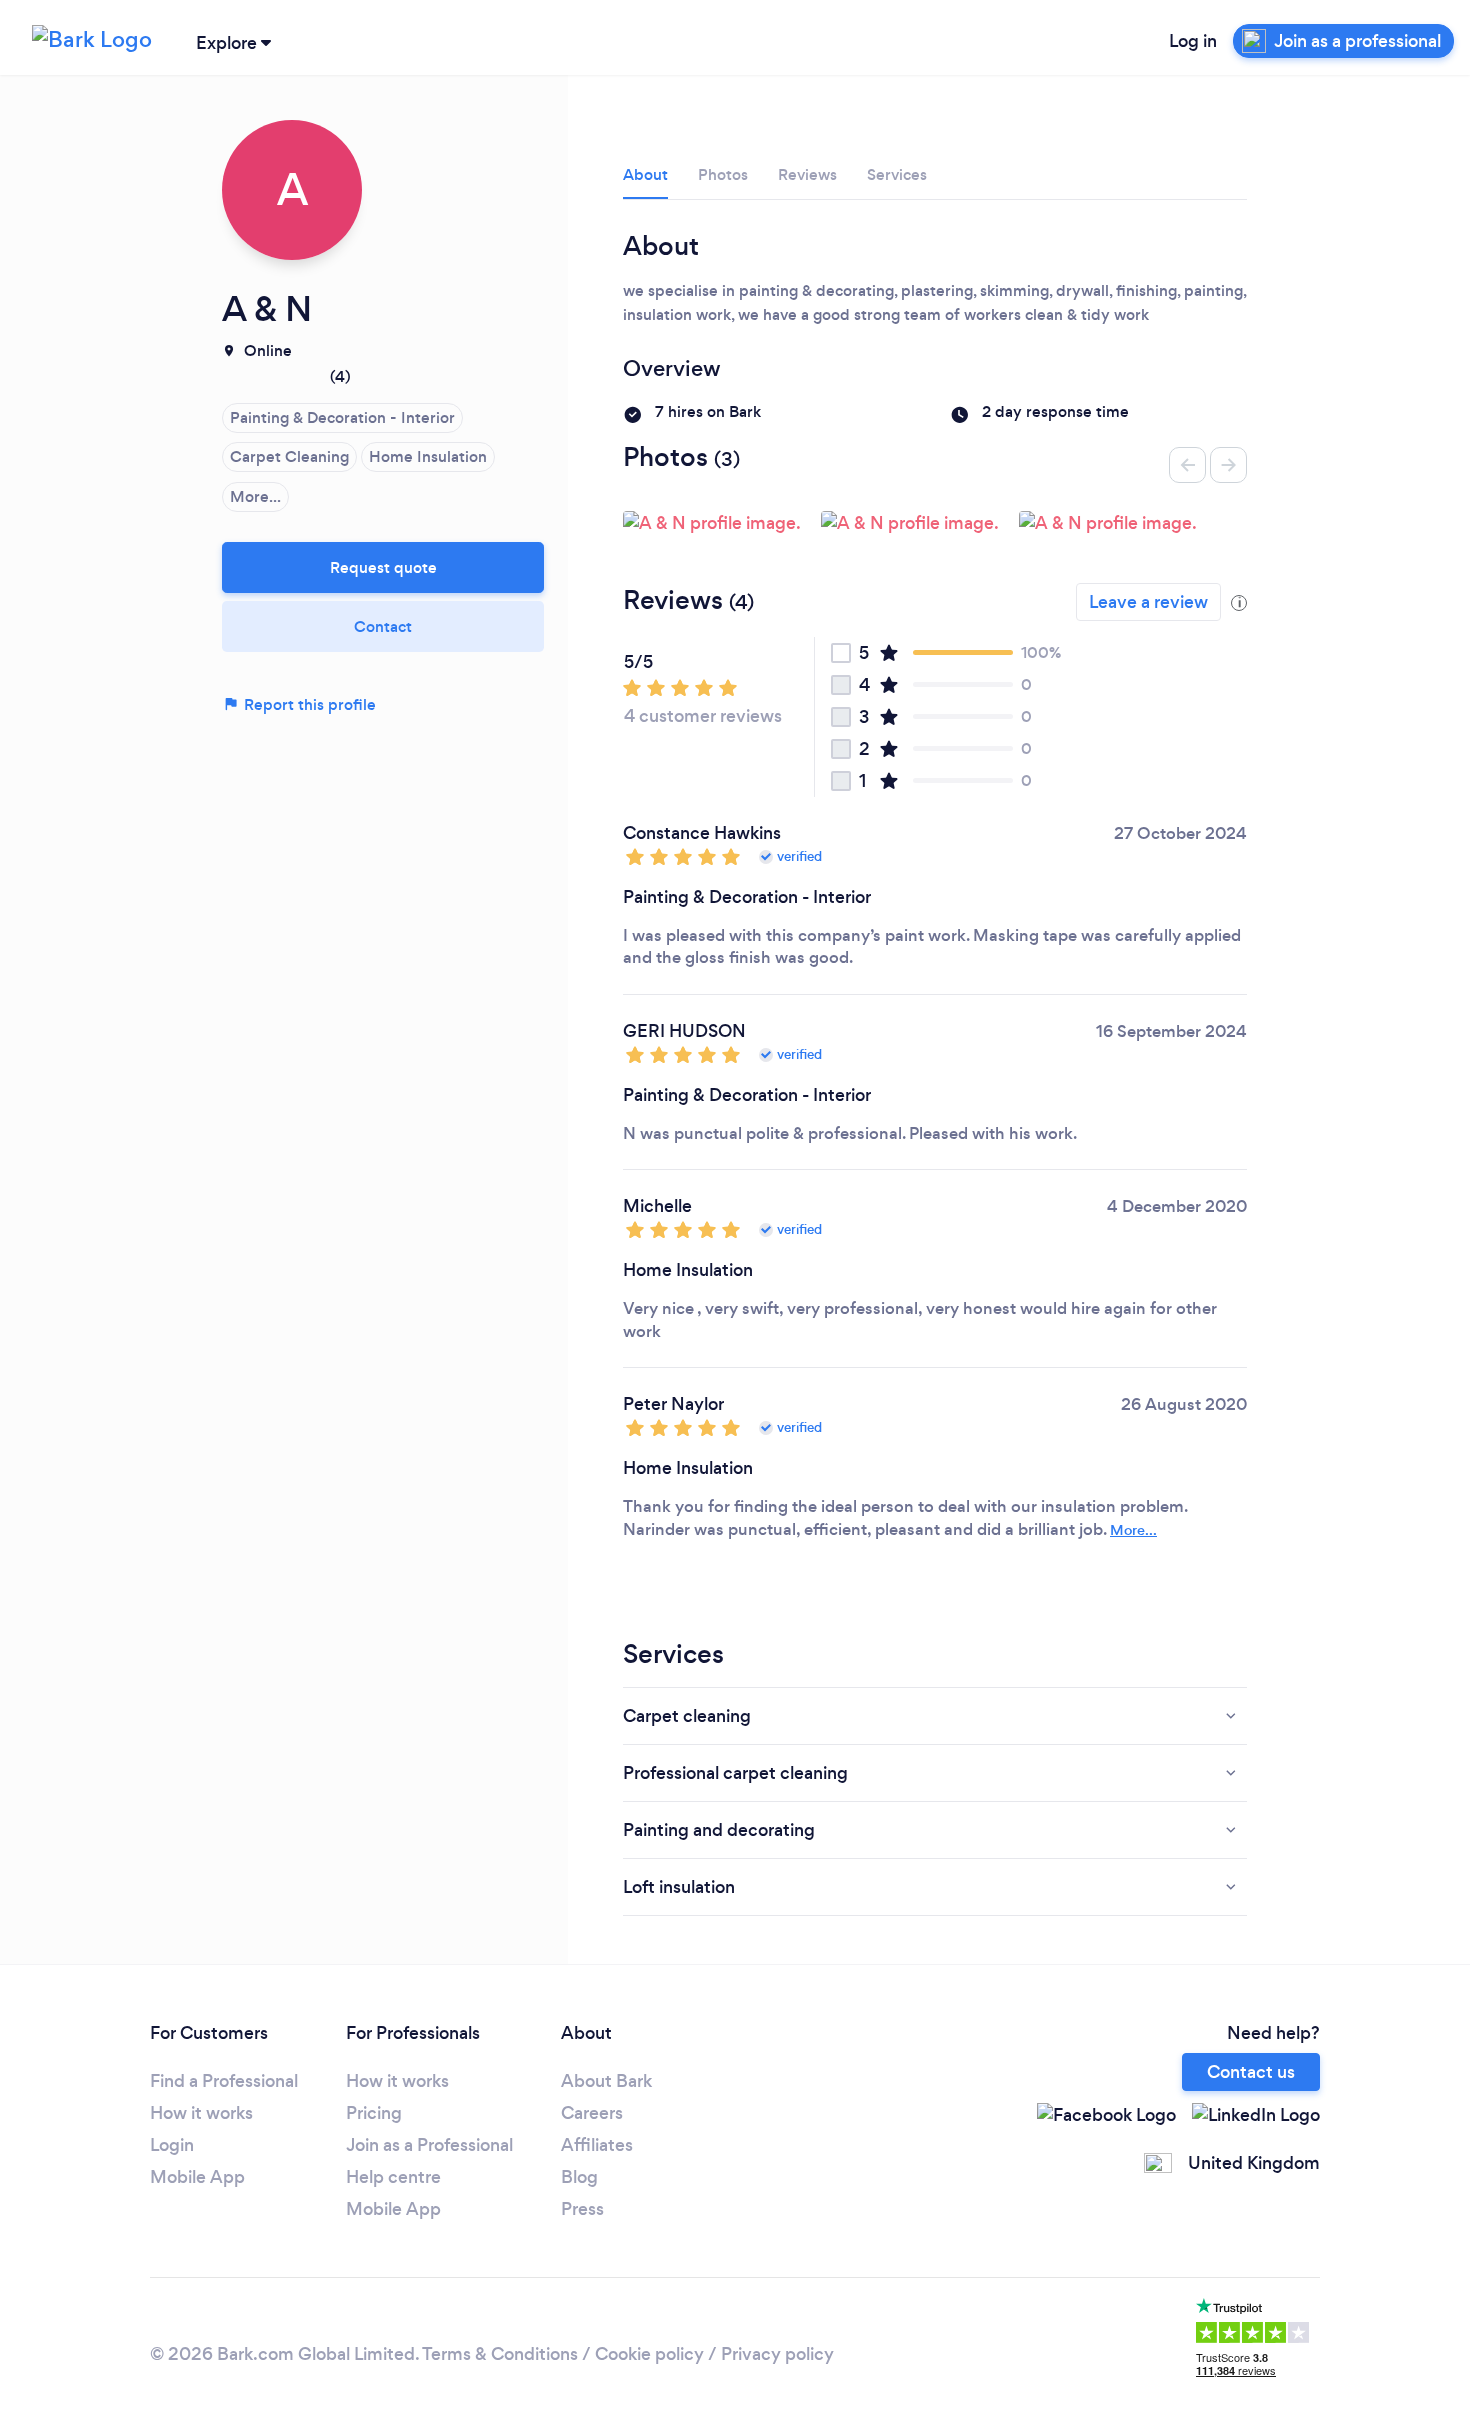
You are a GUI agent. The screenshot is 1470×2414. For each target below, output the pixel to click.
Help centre (393, 2177)
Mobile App (197, 2177)
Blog (579, 2177)
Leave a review (1148, 602)
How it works (201, 2113)
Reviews (807, 174)
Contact (383, 626)
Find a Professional (224, 2081)
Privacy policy (777, 2354)
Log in (1193, 41)
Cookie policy (649, 2354)
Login (172, 2145)
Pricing (374, 2113)
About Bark (606, 2081)
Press (582, 2209)
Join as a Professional (429, 2145)
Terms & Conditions (500, 2354)
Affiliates (597, 2145)
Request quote (383, 567)
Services (897, 174)
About (645, 174)
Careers (592, 2113)
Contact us (1251, 2072)
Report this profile (308, 704)
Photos (723, 174)
